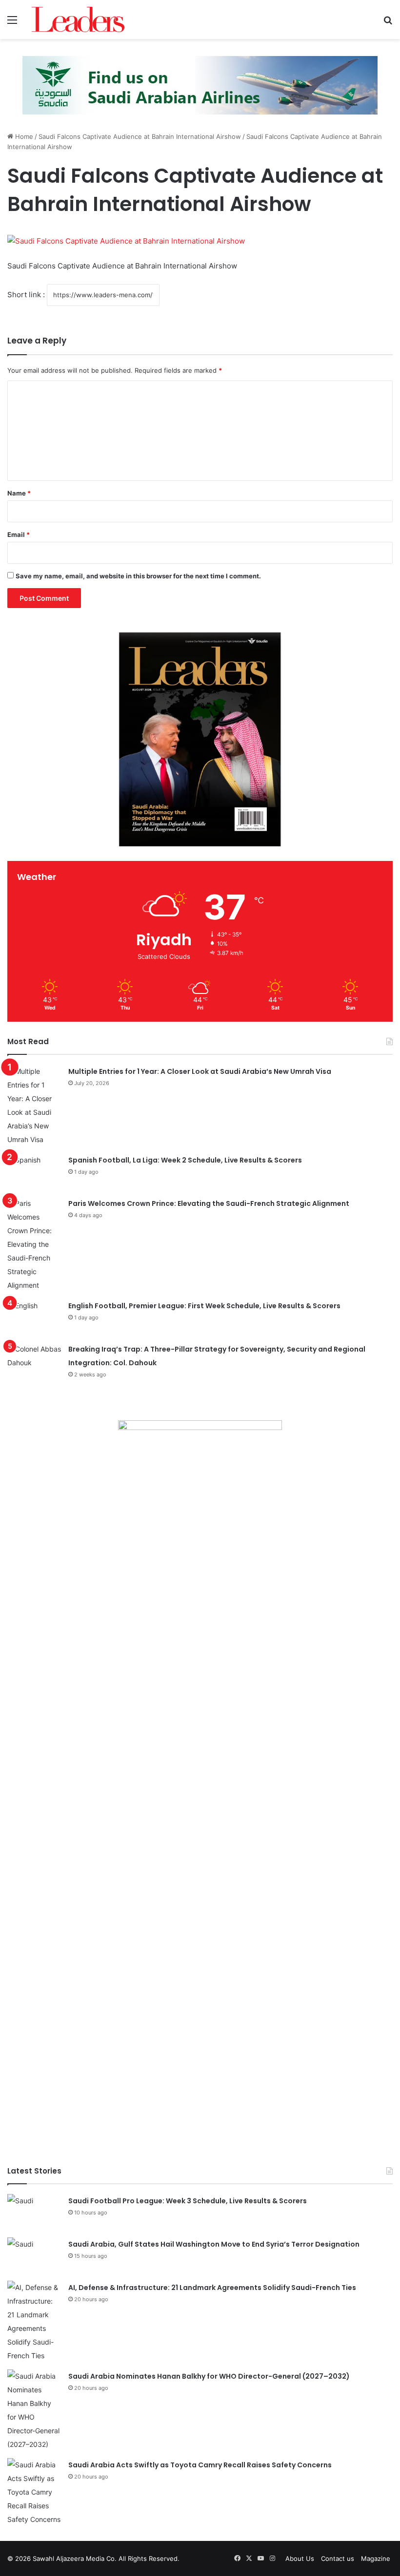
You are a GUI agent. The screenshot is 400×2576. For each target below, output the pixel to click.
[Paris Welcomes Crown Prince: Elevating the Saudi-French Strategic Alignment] (34, 1244)
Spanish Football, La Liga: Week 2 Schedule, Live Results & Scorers (185, 1160)
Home (23, 136)
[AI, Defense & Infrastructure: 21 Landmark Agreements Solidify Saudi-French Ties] (34, 2322)
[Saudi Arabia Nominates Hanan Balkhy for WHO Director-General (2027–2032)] (34, 2410)
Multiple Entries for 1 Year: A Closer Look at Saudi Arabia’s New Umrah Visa (200, 1071)
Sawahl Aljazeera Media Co (74, 2558)
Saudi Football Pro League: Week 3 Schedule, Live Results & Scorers (188, 2201)
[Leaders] (78, 19)
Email (19, 534)
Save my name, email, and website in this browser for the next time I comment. (138, 576)
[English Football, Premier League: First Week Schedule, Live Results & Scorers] (34, 1317)
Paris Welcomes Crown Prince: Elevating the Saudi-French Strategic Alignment (209, 1203)
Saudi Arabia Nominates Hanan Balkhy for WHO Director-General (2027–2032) (209, 2376)
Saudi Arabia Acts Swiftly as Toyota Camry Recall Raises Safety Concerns (200, 2465)
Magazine (376, 2558)
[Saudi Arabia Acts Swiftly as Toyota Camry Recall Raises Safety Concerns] (34, 2492)
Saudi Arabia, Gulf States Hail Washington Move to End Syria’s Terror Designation (214, 2244)
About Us (300, 2558)
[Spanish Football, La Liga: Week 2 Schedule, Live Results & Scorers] (34, 1172)
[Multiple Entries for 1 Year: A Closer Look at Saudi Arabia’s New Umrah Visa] (34, 1106)
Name (19, 493)
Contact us (338, 2558)
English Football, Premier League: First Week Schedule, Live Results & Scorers (204, 1306)
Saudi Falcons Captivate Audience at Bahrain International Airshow (140, 136)
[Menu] (12, 23)
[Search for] (388, 23)
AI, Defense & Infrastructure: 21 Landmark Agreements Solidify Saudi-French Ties (212, 2288)
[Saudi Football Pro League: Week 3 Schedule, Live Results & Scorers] (34, 2212)
